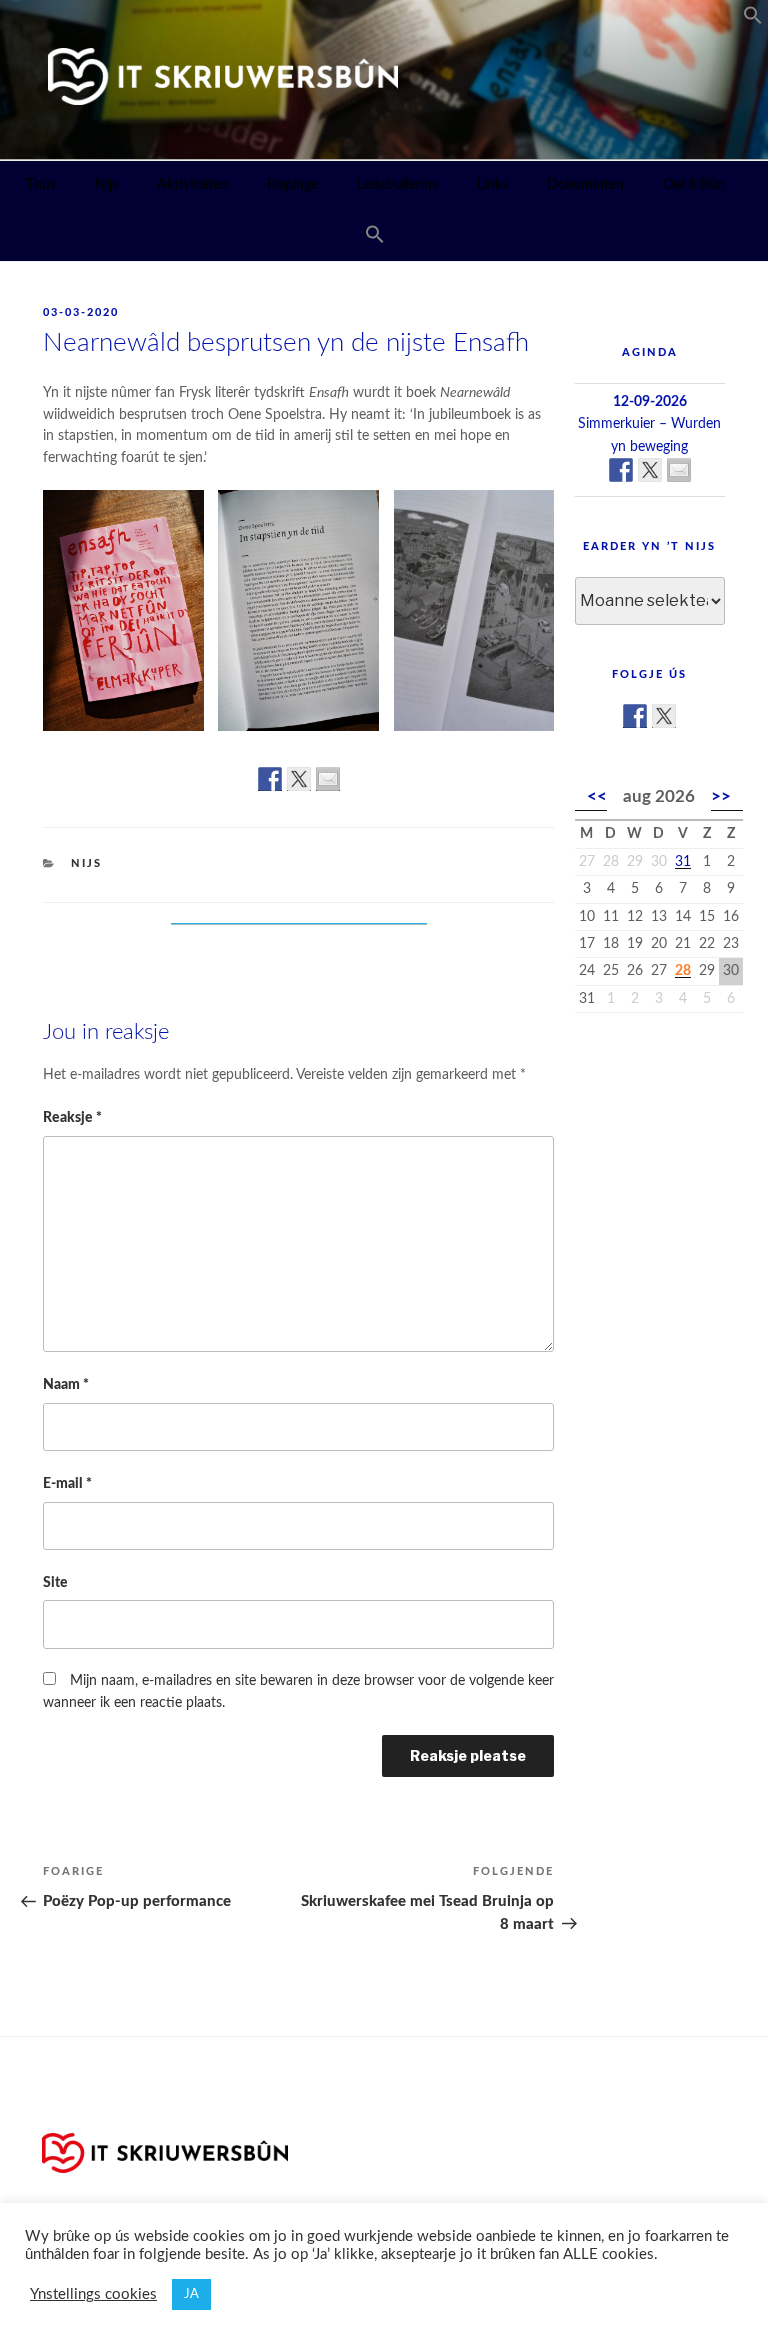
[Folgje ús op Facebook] (635, 716)
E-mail (67, 1483)
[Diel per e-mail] (328, 779)
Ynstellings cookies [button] (93, 2294)
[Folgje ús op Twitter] (664, 716)
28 (683, 971)
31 (683, 862)
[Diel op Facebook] (270, 779)
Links (492, 185)
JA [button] (191, 2294)
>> (721, 796)
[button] (753, 20)
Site (55, 1582)
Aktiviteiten (192, 185)
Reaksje (72, 1117)
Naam (66, 1384)
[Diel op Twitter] (299, 779)
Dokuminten (585, 185)
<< (597, 796)
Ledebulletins (397, 185)
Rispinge (292, 185)
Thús (41, 185)
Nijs (106, 185)
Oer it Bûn (694, 185)
